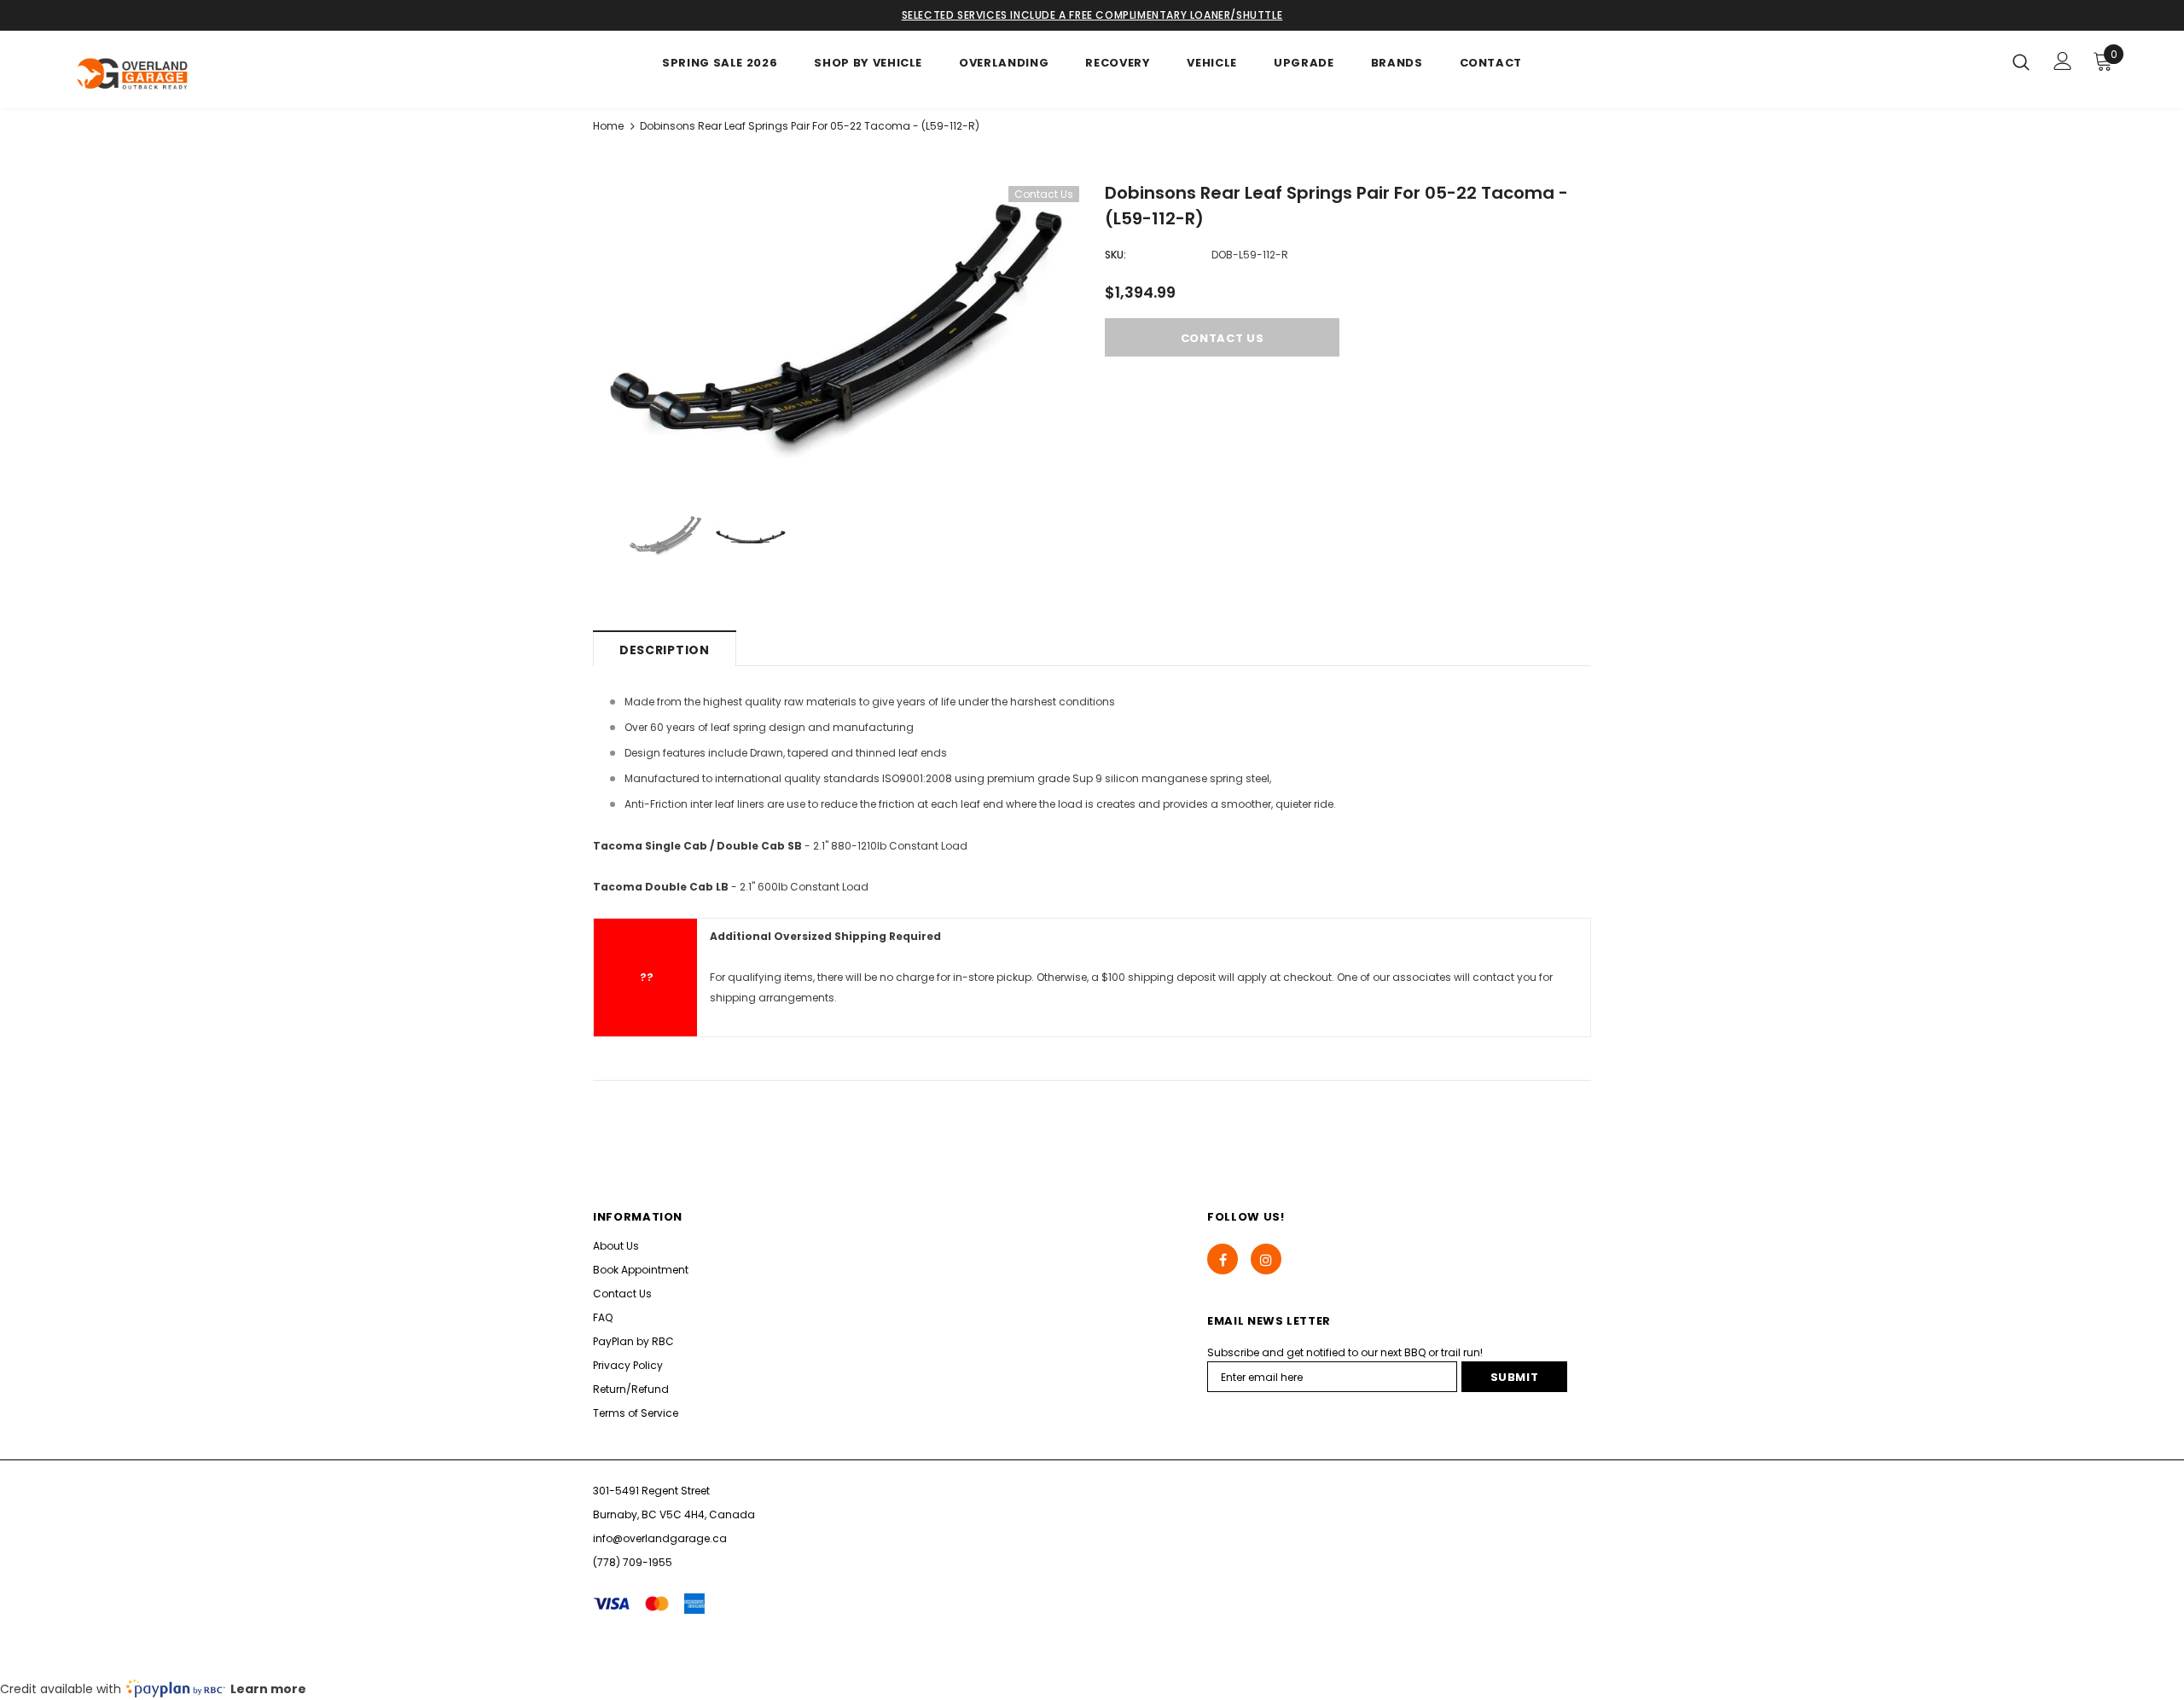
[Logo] (169, 74)
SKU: (1115, 255)
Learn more (268, 1689)
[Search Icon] (2021, 61)
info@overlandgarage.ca (660, 1538)
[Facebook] (1223, 1259)
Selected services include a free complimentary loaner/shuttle (1092, 15)
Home (608, 126)
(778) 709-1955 (633, 1562)
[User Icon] (2063, 61)
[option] (836, 322)
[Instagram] (1266, 1259)
